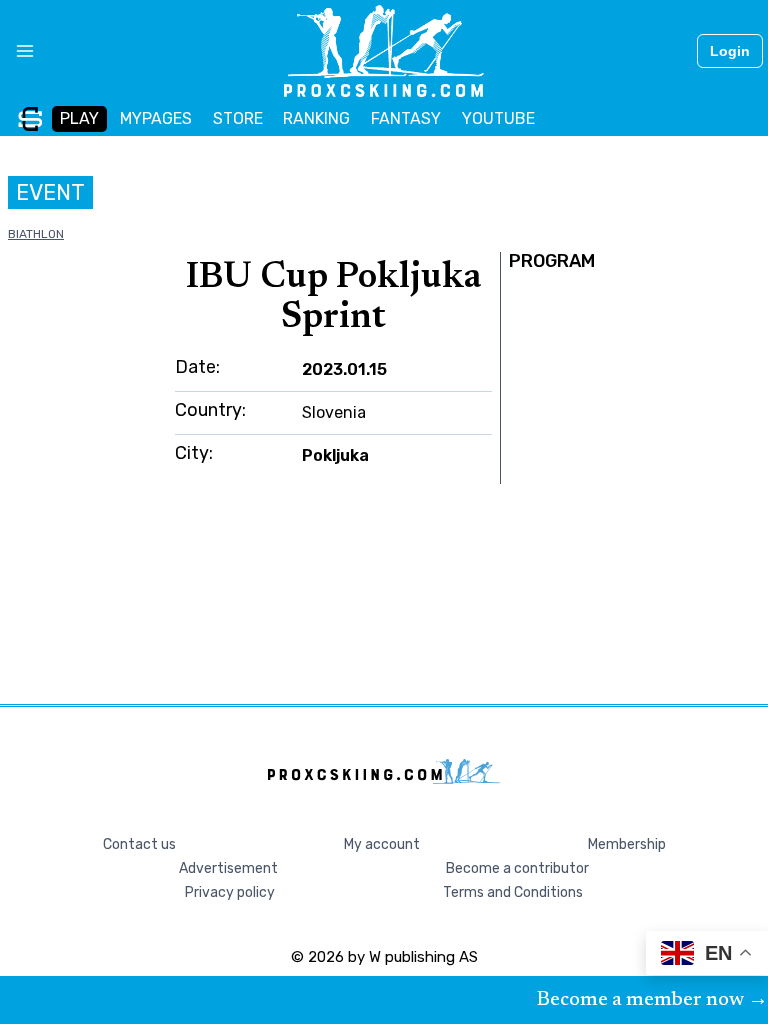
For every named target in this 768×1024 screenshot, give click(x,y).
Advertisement (228, 868)
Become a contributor (517, 868)
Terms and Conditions (513, 892)
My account (382, 844)
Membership (627, 844)
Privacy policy (230, 892)
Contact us (139, 844)
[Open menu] (17, 51)
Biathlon (36, 234)
